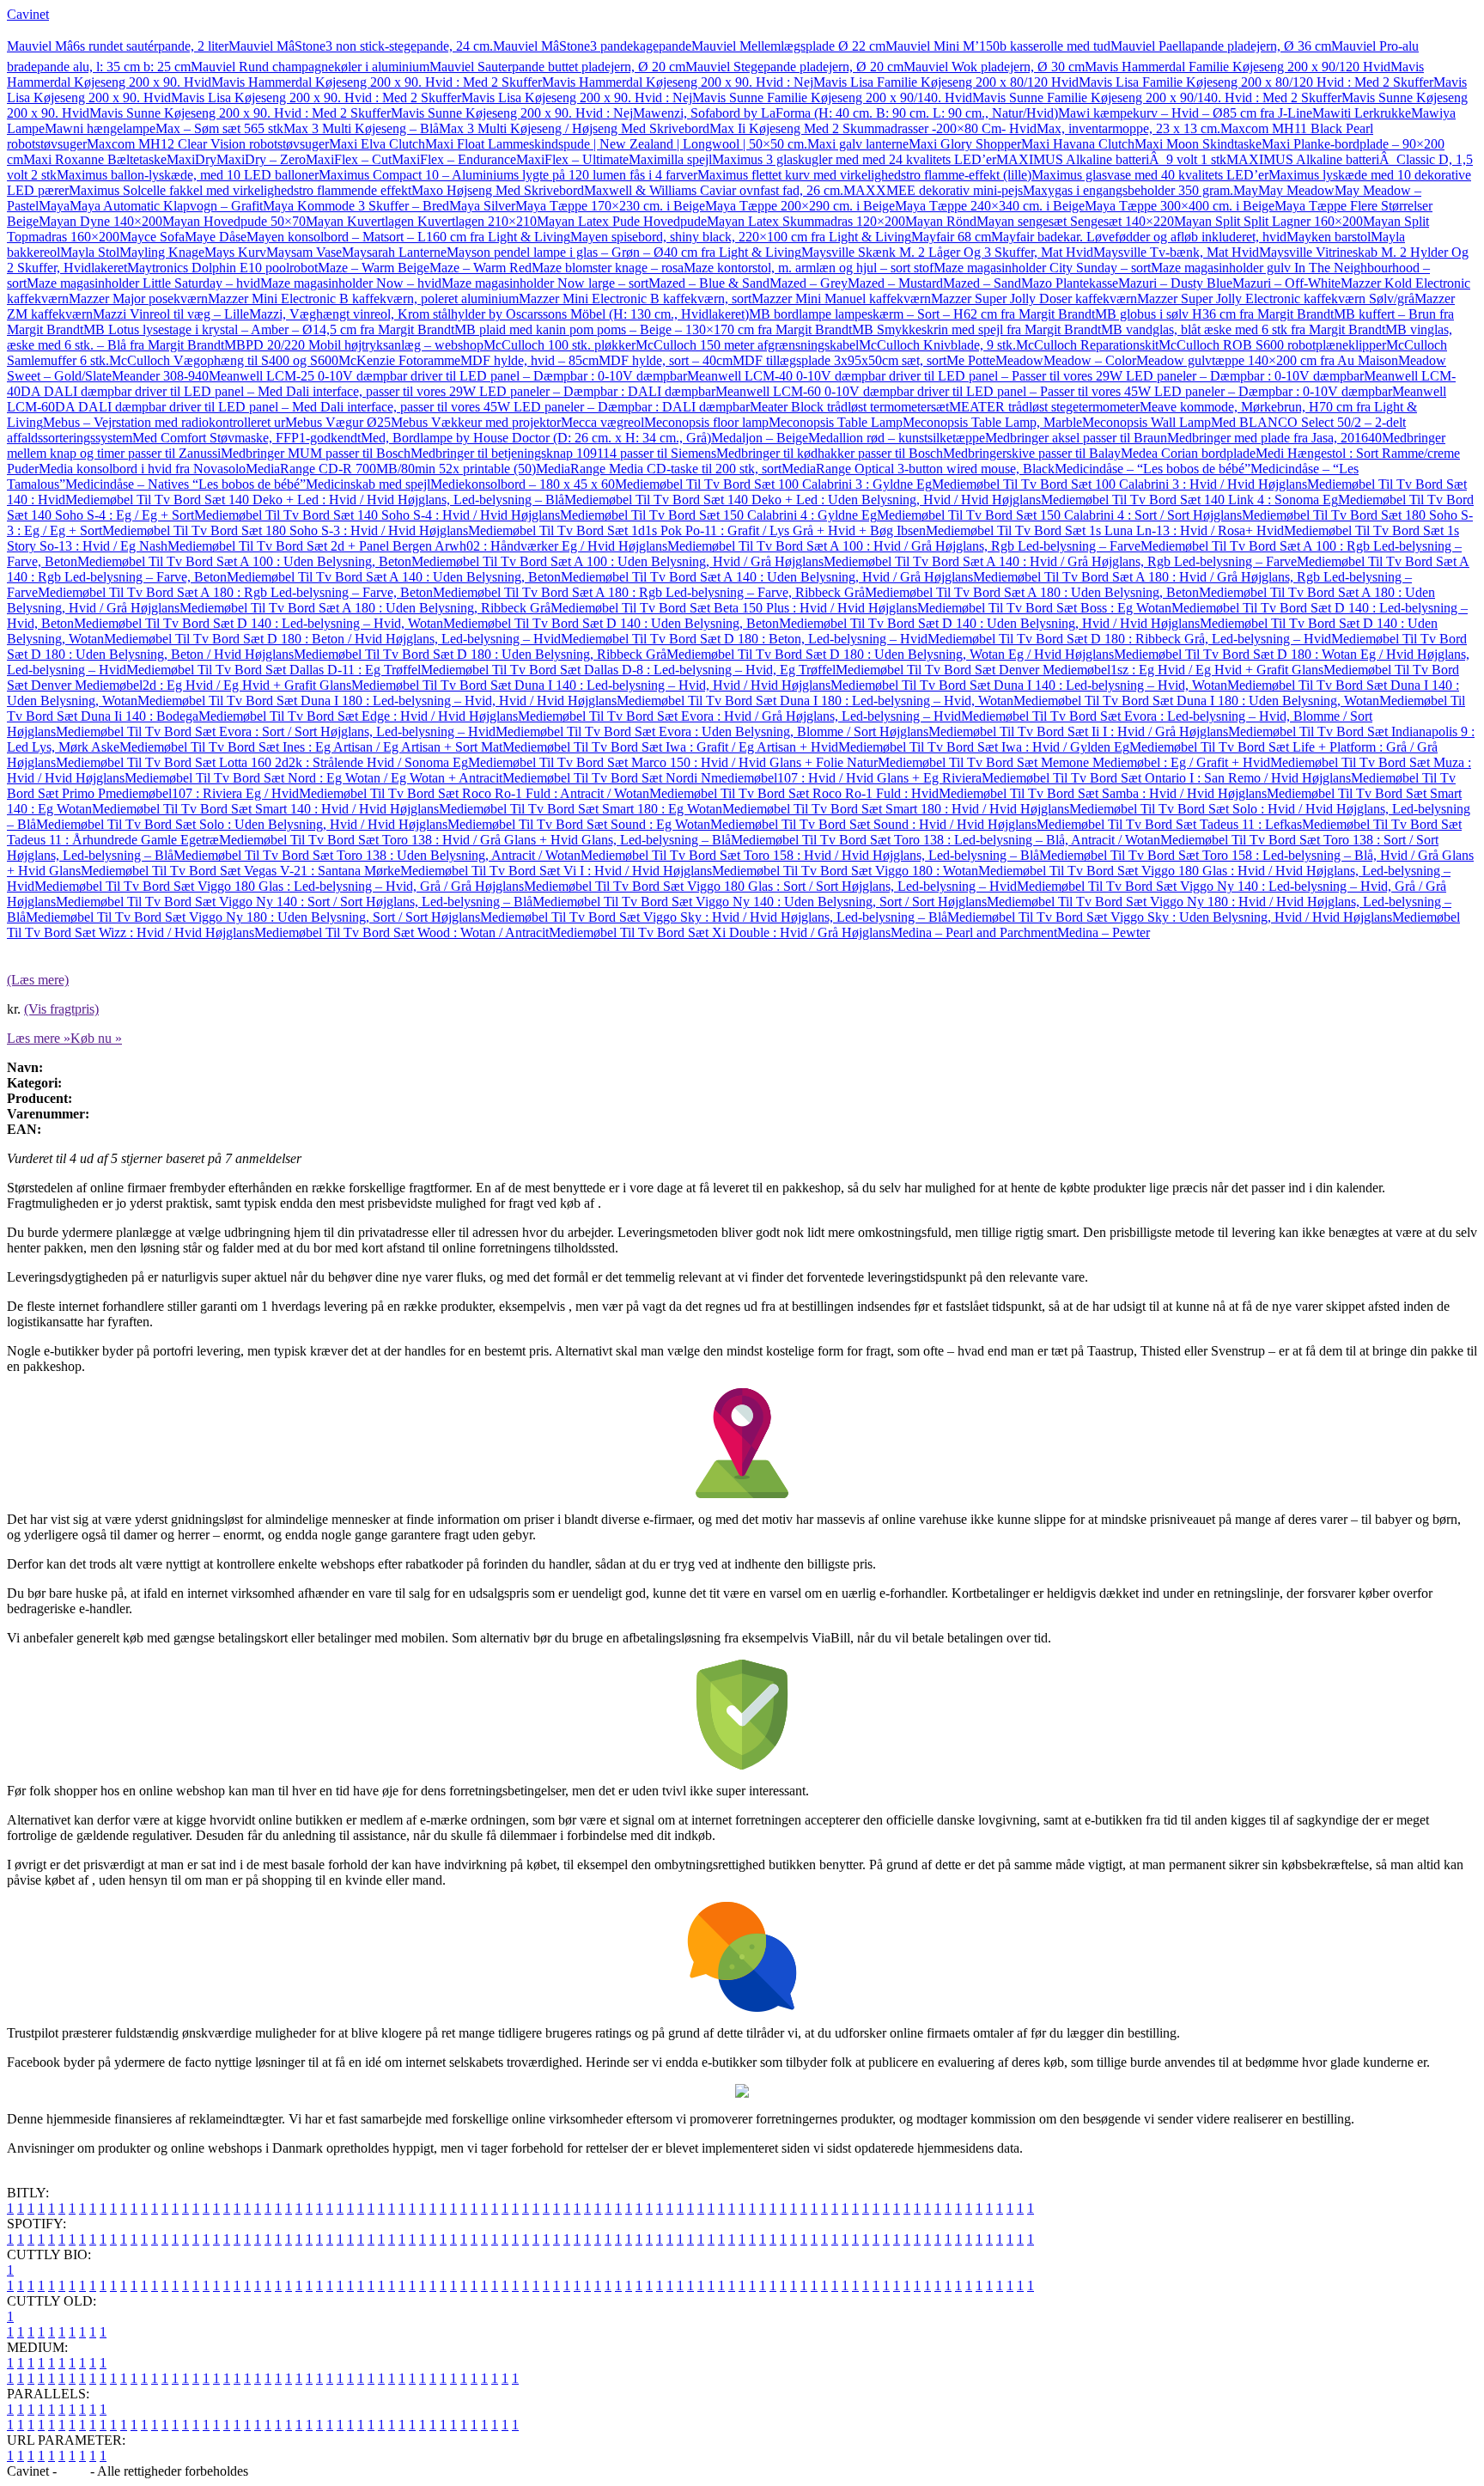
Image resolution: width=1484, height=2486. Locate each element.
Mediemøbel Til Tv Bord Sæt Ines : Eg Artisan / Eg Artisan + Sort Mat (311, 747)
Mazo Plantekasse (1070, 283)
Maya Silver (482, 206)
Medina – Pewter (1104, 932)
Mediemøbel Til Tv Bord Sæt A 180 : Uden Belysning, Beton (1032, 592)
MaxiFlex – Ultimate (572, 159)
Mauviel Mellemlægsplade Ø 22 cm (788, 46)
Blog (73, 2471)
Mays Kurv (235, 252)
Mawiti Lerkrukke (1362, 113)
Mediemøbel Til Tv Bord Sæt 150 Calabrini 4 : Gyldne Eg (718, 515)
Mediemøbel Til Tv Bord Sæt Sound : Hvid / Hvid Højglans (873, 824)
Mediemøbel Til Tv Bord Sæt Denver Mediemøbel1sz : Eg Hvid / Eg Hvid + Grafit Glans (1080, 670)
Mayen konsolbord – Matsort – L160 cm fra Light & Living (408, 237)
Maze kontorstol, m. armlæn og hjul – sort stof (809, 268)
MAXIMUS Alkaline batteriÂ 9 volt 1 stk (1111, 159)
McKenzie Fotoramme (399, 360)
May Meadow (1296, 190)
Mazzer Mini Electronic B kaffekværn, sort (635, 299)
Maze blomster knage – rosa (608, 268)
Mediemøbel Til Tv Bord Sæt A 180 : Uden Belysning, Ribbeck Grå (365, 608)
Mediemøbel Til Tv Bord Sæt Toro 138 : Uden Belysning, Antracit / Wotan (377, 855)
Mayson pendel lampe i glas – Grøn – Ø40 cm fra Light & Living (624, 252)
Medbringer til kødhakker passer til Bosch (830, 453)
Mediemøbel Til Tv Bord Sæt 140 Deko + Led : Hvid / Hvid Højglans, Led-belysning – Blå (315, 500)
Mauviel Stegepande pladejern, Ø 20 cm (794, 67)
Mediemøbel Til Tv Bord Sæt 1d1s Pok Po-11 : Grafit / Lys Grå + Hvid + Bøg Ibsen (697, 530)
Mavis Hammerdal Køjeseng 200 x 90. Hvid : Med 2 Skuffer (377, 82)
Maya (54, 206)
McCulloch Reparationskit (1087, 345)
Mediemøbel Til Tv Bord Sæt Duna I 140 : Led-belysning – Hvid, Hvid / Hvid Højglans (591, 685)
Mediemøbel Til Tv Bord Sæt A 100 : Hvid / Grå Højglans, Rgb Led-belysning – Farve (904, 546)
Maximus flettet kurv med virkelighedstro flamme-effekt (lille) (864, 175)
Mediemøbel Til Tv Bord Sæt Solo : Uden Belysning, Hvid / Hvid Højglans (242, 824)
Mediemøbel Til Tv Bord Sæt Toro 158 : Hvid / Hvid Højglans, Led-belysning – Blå (810, 855)
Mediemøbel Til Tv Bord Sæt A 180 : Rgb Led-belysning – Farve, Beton (235, 592)
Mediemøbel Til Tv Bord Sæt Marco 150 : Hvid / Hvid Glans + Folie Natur (673, 762)
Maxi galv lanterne (858, 144)
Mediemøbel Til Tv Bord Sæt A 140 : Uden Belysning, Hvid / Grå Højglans (767, 577)
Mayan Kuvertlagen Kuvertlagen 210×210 (421, 221)
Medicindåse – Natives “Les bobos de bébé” (185, 484)
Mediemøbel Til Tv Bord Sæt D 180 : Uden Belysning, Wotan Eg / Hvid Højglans (890, 654)
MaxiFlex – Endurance (454, 159)
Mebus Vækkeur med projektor (476, 422)
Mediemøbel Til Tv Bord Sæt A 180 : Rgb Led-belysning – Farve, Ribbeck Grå (649, 592)
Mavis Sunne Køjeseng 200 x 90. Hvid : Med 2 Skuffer (240, 113)
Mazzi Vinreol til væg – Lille (171, 314)
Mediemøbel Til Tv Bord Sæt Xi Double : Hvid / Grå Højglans (720, 932)
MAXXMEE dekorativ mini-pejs (933, 190)
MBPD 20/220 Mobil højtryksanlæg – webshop (354, 345)
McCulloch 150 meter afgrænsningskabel (747, 345)
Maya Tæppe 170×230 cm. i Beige (610, 206)
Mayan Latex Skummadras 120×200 (806, 221)
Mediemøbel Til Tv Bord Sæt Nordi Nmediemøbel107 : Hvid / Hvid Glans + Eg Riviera (742, 778)
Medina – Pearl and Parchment (974, 932)
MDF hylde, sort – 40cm (666, 360)
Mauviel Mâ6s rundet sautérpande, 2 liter (118, 46)
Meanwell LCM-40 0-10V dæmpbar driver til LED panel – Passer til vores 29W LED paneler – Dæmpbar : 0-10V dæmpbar (1025, 376)
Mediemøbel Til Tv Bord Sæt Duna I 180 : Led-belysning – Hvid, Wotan (815, 701)
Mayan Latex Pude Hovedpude (622, 221)
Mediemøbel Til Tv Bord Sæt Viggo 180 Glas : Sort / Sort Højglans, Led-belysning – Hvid (770, 886)
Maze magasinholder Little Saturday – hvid (143, 283)
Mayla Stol (90, 252)
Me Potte (971, 360)
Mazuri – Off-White (1286, 283)
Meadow (1019, 360)
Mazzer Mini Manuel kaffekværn (841, 299)
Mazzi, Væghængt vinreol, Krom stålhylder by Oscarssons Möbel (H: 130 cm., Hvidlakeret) (499, 314)
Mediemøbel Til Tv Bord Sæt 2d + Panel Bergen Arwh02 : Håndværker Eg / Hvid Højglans (417, 546)
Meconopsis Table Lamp (836, 422)
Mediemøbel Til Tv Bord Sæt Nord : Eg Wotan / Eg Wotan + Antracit (313, 778)
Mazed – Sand (982, 283)
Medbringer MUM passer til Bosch (316, 453)
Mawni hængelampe (100, 128)
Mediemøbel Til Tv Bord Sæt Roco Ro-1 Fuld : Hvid (794, 793)
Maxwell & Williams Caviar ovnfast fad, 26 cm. (714, 190)
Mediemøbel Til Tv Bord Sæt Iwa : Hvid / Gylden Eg (984, 747)
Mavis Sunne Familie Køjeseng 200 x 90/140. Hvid (832, 97)
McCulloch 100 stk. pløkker (560, 345)
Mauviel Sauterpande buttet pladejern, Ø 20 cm (557, 67)
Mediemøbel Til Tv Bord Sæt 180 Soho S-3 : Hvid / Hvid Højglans (285, 530)
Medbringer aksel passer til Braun (1076, 438)
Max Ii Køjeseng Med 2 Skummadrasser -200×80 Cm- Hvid (873, 128)
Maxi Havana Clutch (1078, 144)
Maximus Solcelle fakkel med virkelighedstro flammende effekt (240, 190)
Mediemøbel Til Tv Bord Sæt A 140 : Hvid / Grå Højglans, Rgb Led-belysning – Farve (1060, 561)
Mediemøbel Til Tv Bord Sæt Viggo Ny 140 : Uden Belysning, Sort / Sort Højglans (760, 902)
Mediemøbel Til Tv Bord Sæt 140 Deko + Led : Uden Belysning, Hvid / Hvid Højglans (803, 500)
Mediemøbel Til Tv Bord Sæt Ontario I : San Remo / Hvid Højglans (1166, 778)
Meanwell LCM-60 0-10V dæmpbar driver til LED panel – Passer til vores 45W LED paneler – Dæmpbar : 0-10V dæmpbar (1054, 391)
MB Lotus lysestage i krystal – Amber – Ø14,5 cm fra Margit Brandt (269, 329)
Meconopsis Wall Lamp (1146, 422)
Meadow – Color (1090, 360)
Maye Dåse (216, 237)
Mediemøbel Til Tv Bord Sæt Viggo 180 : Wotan (845, 871)
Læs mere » (39, 1038)
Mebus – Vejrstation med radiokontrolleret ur (164, 422)
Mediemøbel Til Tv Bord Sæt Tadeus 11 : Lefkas (1169, 824)
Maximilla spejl (670, 159)
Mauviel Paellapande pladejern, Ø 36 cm (1221, 46)
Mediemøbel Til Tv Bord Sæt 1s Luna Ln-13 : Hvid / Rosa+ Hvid (1105, 530)
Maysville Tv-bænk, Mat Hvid (1176, 252)
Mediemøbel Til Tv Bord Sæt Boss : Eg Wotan (1044, 608)
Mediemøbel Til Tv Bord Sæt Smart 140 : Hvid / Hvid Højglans (265, 809)
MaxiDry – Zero (261, 159)
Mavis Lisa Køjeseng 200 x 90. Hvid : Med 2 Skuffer (316, 97)
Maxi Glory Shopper (965, 144)
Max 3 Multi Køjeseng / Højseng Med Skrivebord (574, 128)
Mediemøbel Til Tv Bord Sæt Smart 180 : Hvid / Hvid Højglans (896, 809)
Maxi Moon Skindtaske (1198, 144)
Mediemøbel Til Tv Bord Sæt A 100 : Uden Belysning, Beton (244, 561)
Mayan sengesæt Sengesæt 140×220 (1075, 221)
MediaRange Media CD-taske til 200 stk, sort (659, 469)
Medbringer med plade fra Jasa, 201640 (1274, 438)
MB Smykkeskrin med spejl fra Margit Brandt (976, 329)
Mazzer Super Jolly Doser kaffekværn (1034, 299)
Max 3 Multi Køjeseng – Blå (361, 128)
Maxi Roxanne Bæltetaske (95, 159)
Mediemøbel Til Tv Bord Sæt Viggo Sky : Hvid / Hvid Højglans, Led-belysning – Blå (714, 917)
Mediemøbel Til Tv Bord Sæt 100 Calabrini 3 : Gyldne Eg (773, 484)
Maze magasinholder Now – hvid (351, 283)
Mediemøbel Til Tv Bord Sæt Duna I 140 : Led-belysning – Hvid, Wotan (1029, 685)
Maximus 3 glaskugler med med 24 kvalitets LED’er (854, 159)
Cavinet (28, 14)
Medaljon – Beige (760, 438)
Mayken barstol (1329, 237)
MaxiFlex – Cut (349, 159)
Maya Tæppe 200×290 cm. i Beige (800, 206)
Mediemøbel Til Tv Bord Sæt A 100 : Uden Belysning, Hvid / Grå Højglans (617, 561)
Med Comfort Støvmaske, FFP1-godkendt (246, 438)
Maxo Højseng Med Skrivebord (498, 190)
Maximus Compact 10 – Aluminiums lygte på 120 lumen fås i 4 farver (508, 175)
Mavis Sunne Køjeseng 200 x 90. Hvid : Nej (512, 113)
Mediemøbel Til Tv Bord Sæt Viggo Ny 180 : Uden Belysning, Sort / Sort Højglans (253, 917)
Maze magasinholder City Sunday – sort (1042, 268)
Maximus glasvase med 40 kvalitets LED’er (1150, 175)
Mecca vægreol (602, 422)
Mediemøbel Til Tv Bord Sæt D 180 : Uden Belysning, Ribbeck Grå (480, 654)
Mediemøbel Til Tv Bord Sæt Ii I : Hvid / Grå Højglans (1078, 731)
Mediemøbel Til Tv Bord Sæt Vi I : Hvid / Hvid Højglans (556, 871)
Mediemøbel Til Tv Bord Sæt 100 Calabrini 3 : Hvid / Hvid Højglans (1119, 484)
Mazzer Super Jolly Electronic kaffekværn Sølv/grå (1276, 299)
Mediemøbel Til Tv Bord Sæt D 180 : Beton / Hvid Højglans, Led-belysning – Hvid (332, 639)
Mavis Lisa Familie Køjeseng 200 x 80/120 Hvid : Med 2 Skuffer (1256, 82)
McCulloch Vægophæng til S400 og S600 (224, 360)
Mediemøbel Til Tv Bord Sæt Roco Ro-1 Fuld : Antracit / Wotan (474, 793)
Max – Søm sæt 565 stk (219, 128)
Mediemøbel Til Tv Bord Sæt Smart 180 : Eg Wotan (581, 809)
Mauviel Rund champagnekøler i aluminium (310, 67)
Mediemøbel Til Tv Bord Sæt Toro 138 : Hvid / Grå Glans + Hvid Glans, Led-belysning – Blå (475, 840)
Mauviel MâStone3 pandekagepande (592, 46)
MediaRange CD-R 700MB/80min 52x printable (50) (391, 469)
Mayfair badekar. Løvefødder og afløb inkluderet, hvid (1139, 237)
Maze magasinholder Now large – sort (545, 283)
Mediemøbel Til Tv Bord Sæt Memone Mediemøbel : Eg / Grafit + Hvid (1074, 762)
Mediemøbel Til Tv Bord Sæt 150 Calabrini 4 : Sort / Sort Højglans (1059, 515)
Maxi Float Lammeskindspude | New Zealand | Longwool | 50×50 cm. (616, 144)
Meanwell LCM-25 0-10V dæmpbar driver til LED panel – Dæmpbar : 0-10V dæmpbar (448, 376)
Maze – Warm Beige (374, 268)
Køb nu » (96, 1038)
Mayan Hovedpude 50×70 (234, 221)
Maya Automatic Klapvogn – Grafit (166, 206)
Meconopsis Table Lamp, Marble (992, 422)
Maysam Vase (304, 252)
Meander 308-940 (160, 376)
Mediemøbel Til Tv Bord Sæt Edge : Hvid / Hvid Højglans (358, 716)
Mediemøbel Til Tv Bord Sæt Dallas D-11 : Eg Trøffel (274, 670)
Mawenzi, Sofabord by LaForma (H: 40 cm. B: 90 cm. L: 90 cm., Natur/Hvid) (845, 113)
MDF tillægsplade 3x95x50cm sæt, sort (839, 360)
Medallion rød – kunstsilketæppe (897, 438)
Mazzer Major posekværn (138, 299)
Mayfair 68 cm (951, 237)
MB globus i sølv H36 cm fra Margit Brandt (1214, 314)
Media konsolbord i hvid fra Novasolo (142, 469)
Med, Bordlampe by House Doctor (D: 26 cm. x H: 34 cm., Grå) (536, 438)
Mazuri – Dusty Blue (1175, 283)
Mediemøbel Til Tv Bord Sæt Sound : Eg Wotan (579, 824)
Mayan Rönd (941, 221)
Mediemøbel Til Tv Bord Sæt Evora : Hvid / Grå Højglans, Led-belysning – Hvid (739, 716)
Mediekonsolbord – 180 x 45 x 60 (523, 484)
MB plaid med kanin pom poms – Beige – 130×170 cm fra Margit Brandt (653, 329)
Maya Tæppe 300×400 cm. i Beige (1180, 206)
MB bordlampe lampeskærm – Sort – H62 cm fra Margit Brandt (922, 314)
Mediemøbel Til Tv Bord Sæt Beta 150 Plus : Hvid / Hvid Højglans (734, 608)
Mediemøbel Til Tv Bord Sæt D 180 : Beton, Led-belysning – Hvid (744, 639)
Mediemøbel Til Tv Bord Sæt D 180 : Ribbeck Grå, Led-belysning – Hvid (1129, 639)
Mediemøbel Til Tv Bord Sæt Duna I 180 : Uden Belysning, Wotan (1196, 701)
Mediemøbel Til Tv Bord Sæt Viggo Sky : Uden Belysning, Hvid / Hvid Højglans (1170, 917)
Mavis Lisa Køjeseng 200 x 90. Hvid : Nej (577, 97)
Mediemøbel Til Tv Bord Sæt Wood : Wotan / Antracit (401, 932)
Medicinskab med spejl (368, 484)
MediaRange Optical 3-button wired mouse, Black (918, 469)
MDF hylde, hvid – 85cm (529, 360)
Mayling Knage (162, 252)
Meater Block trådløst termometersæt (849, 407)
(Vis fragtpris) (61, 1009)
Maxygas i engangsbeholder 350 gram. (1128, 190)
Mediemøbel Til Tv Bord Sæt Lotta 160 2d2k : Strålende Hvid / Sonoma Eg (262, 762)
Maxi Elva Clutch (377, 144)
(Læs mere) (38, 980)
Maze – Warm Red (480, 268)
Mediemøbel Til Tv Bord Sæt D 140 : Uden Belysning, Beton (611, 623)
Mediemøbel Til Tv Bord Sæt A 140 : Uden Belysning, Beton (394, 577)
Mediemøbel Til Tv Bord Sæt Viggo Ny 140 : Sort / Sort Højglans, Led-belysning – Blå (294, 902)
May (1246, 190)
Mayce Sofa (152, 237)
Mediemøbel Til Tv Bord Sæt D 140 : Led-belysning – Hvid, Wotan (258, 623)
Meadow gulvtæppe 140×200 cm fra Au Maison (1267, 360)
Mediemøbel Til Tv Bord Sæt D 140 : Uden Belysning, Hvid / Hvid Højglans (989, 623)
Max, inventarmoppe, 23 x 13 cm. (1128, 128)
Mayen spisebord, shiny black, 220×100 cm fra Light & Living (741, 237)
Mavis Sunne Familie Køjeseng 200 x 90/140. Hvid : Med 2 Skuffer (1157, 97)
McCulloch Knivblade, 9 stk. (937, 345)
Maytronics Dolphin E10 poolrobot (222, 268)
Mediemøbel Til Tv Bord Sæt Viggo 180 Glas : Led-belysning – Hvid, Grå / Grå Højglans (279, 886)
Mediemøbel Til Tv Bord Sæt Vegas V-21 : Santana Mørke (240, 871)
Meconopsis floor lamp (706, 422)
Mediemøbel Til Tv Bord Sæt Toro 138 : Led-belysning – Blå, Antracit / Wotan (946, 840)
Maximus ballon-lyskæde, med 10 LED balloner (188, 175)
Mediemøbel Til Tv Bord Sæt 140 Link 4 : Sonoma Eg (1189, 500)
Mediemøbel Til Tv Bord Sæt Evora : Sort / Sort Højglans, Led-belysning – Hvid (276, 731)
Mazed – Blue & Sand (709, 283)
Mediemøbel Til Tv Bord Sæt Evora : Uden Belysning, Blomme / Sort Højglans (712, 731)
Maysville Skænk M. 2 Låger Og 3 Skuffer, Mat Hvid (947, 252)
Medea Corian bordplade (1188, 453)
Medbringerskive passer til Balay (1032, 453)
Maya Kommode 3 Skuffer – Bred (356, 206)
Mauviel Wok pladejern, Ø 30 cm (994, 67)
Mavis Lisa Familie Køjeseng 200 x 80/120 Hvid (946, 82)
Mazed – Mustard (895, 283)
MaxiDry (192, 159)
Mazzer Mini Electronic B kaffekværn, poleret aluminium (363, 299)
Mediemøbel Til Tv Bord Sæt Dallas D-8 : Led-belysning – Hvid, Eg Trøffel (628, 670)
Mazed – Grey (809, 283)
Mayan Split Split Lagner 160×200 (1268, 221)
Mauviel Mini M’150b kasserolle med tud (998, 46)
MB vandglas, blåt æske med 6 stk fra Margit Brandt (1243, 329)
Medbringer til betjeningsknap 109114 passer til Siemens (563, 453)
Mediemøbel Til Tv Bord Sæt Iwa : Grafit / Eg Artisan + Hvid (670, 747)
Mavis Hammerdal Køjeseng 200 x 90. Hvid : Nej (678, 82)
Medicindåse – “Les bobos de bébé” (1153, 469)
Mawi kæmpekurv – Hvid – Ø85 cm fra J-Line (1185, 113)
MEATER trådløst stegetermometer (1044, 407)
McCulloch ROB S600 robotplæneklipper (1272, 345)
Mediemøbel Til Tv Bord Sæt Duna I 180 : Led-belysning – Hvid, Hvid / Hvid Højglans (377, 701)
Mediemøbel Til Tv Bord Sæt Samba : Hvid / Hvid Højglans (1103, 793)
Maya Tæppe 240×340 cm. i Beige (990, 206)
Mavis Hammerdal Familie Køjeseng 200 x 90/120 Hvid (1238, 67)
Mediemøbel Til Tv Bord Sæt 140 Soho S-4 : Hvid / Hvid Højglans (377, 515)
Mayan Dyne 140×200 (100, 221)
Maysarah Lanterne (394, 252)
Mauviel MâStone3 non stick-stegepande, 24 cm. (361, 46)
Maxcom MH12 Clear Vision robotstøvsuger (208, 144)
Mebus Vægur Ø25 (338, 422)
